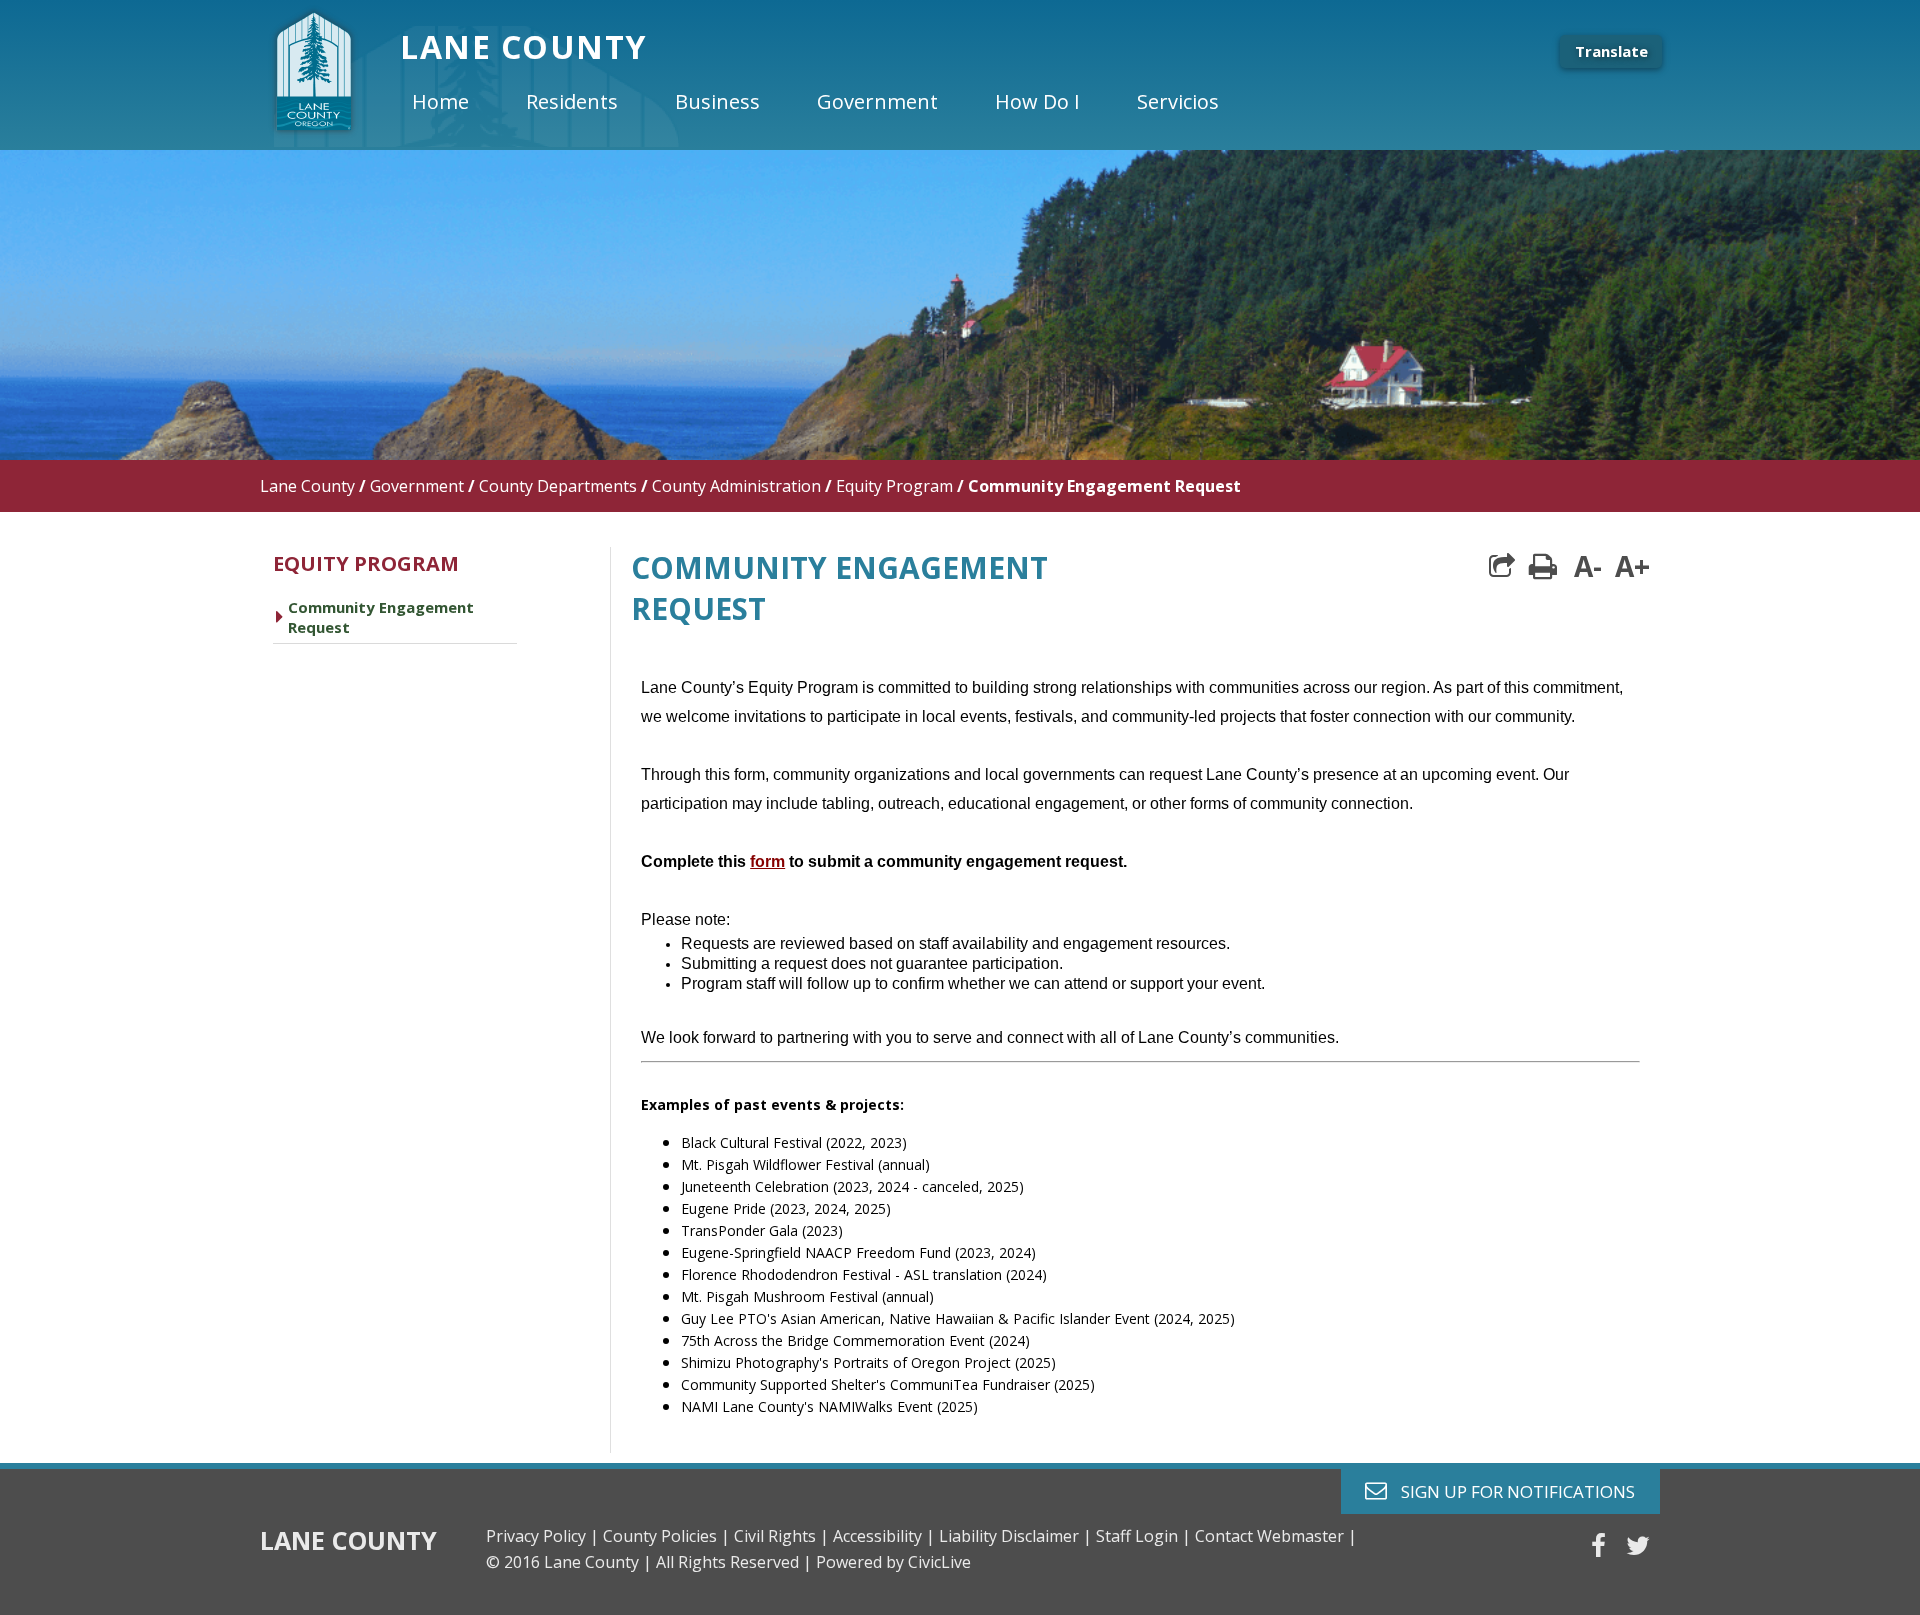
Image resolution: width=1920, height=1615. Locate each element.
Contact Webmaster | (1276, 1536)
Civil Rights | (781, 1536)
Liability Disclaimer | (1015, 1536)
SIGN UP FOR (1510, 1490)
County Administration (736, 486)
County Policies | (666, 1536)
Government (417, 486)
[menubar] (832, 102)
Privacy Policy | (542, 1536)
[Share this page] (1502, 566)
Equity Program (894, 486)
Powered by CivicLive (893, 1562)
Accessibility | (884, 1536)
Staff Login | (1143, 1536)
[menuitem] (457, 102)
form (767, 861)
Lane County (307, 486)
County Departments (558, 486)
